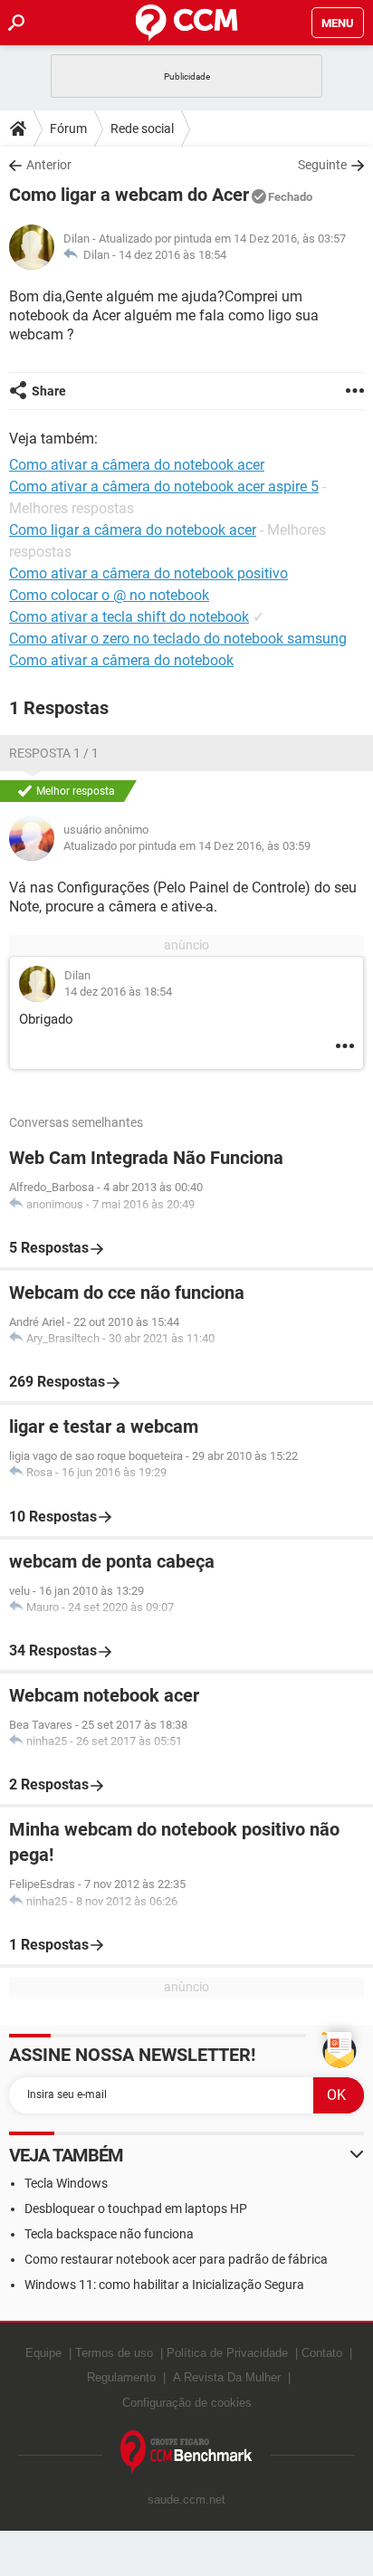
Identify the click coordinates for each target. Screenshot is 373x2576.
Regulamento (121, 2377)
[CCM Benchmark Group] (186, 2452)
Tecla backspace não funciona (109, 2234)
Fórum (68, 129)
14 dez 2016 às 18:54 (172, 255)
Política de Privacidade (227, 2353)
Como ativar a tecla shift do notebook (129, 617)
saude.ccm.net (186, 2500)
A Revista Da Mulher (227, 2377)
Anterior (49, 165)
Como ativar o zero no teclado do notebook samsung (178, 639)
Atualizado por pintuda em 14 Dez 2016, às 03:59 (187, 846)
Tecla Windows (66, 2183)
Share (49, 391)
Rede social (142, 129)
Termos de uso (114, 2353)
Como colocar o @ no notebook (109, 595)
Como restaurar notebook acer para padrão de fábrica (176, 2259)
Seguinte (322, 165)
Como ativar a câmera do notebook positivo (148, 573)
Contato (322, 2353)
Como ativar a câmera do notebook (121, 660)
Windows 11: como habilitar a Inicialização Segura (164, 2285)
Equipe (43, 2353)
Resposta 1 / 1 (54, 753)
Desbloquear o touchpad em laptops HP (136, 2209)
